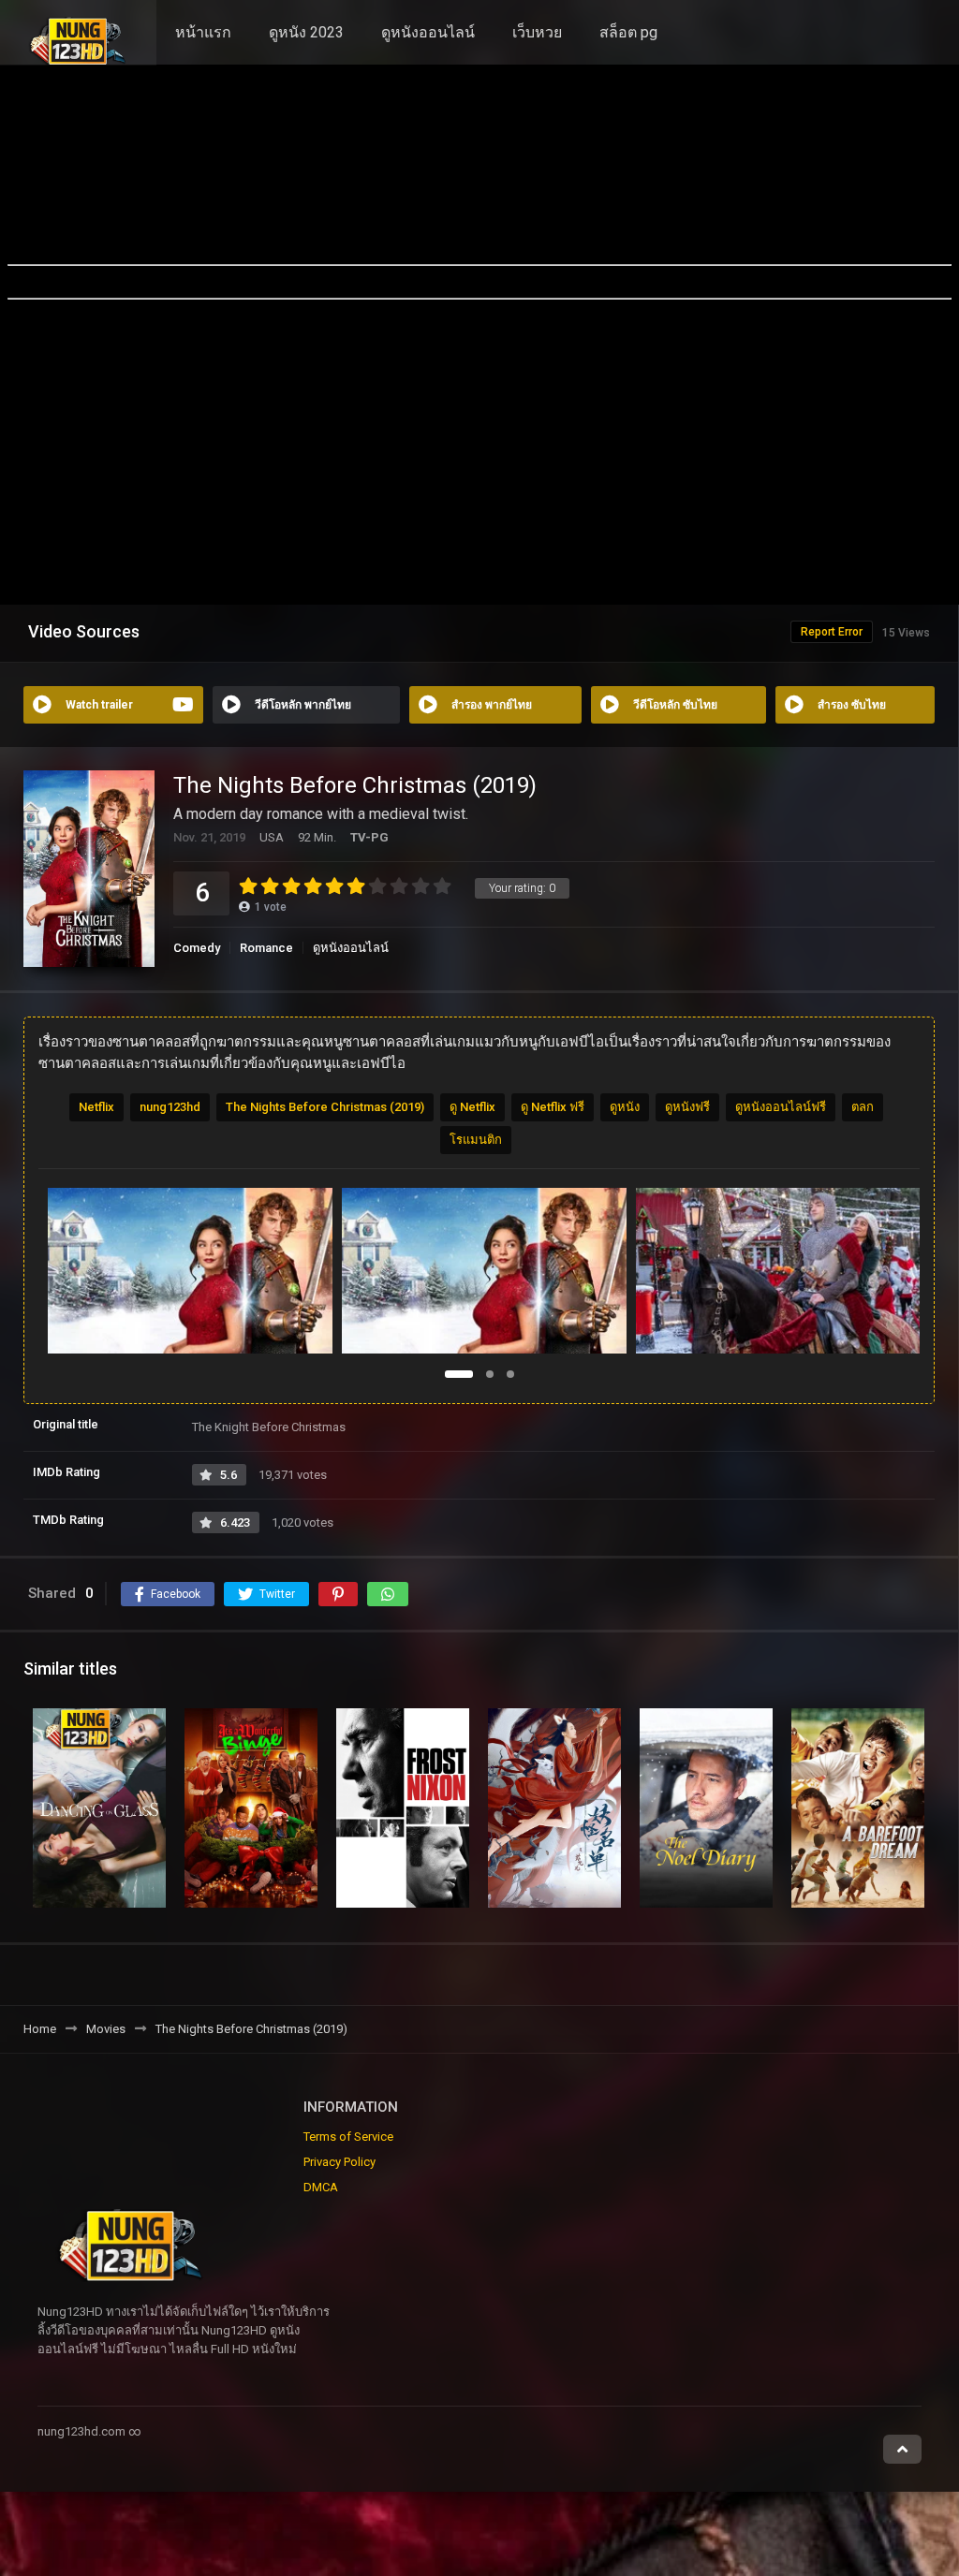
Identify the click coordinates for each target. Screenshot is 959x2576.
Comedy (197, 948)
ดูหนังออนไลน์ (428, 32)
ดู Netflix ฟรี (553, 1107)
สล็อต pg (628, 32)
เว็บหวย (537, 32)
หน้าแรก (203, 32)
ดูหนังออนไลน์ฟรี (781, 1107)
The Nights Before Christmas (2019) (325, 1107)
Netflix (96, 1107)
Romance (266, 948)
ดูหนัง (625, 1107)
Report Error (832, 632)
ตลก (863, 1107)
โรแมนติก (476, 1140)
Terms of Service (348, 2137)
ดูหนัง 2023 (306, 32)
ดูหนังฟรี (687, 1107)
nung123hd (170, 1107)
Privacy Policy (339, 2162)
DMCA (321, 2187)
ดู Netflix (472, 1107)
